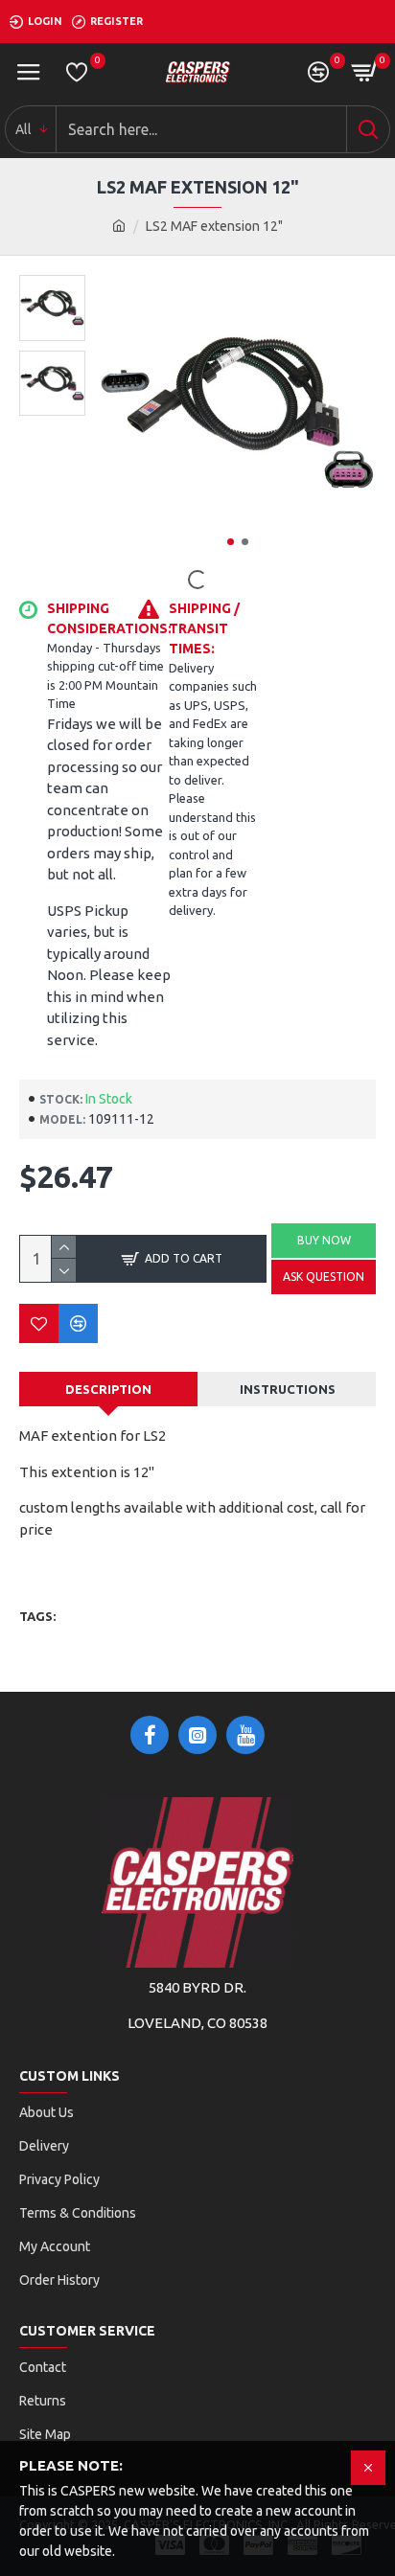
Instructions (288, 1389)
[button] (231, 542)
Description (108, 1389)
